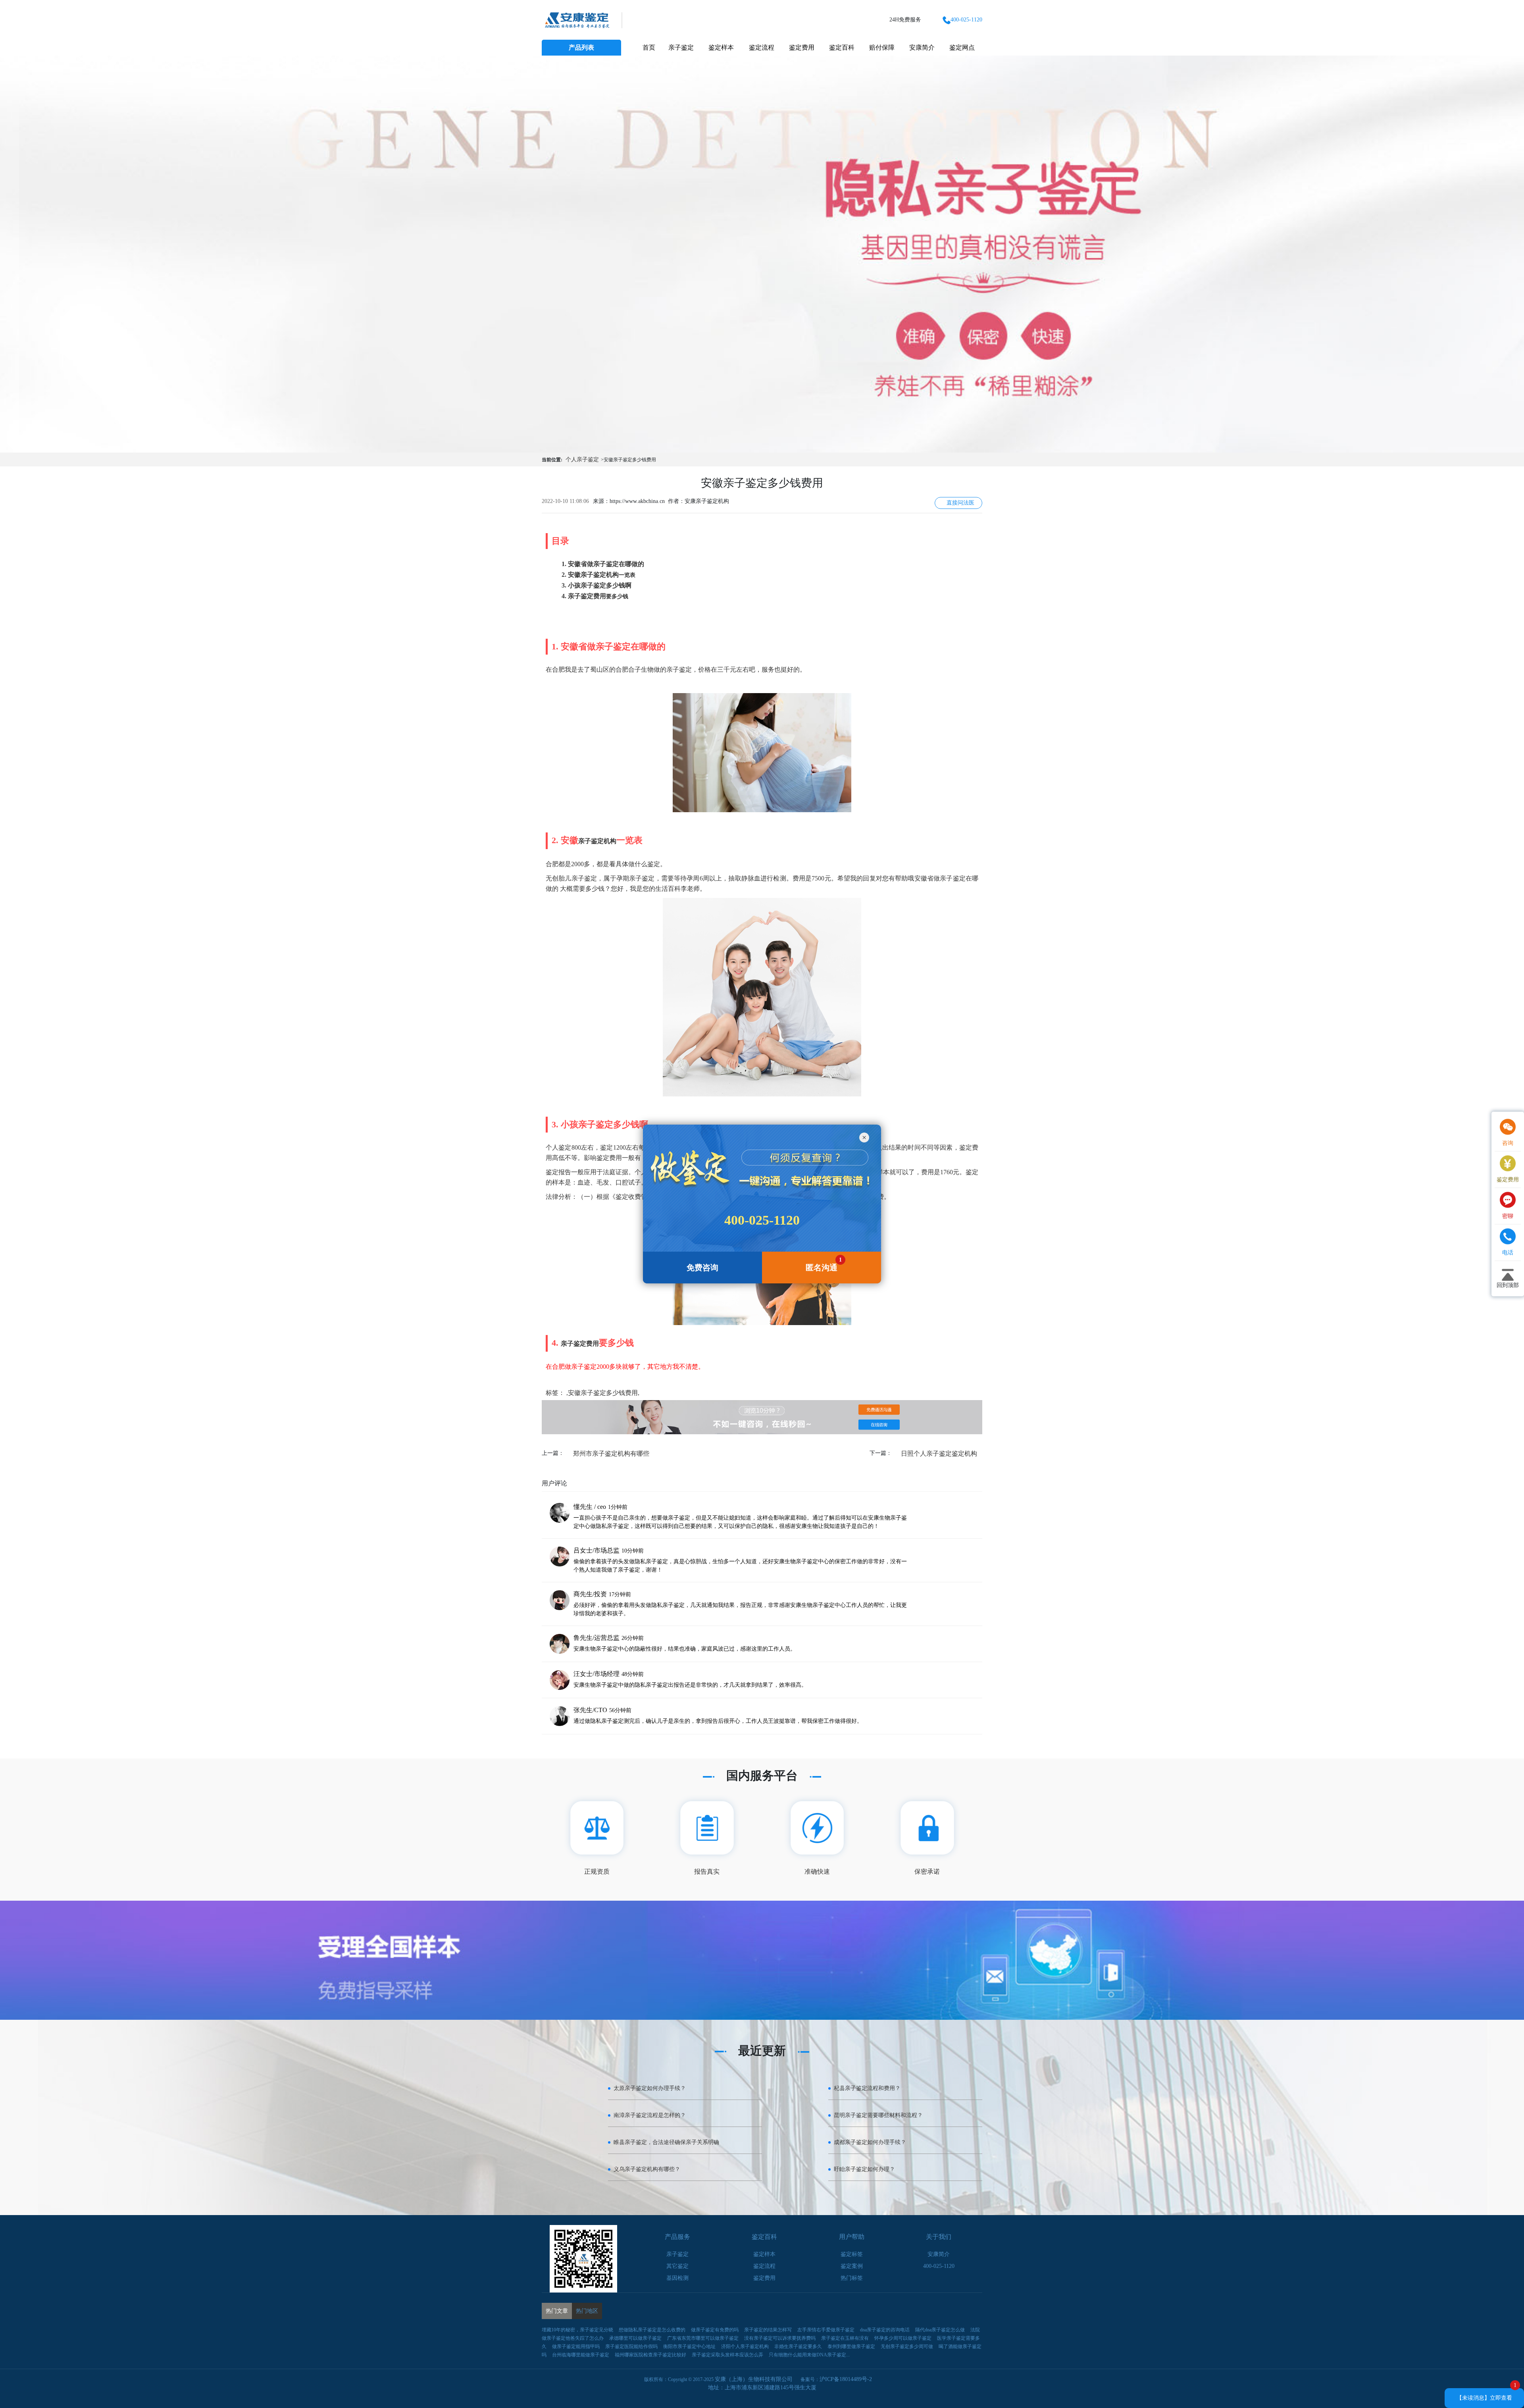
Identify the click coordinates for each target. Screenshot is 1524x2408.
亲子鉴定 (681, 47)
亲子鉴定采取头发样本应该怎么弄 (727, 2355)
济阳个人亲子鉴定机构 (745, 2346)
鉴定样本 (721, 47)
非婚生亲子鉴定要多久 (798, 2346)
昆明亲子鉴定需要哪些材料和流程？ (878, 2115)
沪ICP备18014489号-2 (846, 2379)
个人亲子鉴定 (582, 459)
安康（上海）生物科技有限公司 (754, 2379)
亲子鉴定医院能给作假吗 (631, 2346)
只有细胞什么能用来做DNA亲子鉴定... (809, 2355)
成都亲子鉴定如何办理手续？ (870, 2142)
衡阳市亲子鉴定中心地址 (689, 2346)
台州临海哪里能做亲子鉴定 (581, 2355)
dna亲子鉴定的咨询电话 (885, 2330)
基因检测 (677, 2278)
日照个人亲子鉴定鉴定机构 (939, 1453)
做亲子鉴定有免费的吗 (715, 2330)
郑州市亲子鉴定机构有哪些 (611, 1453)
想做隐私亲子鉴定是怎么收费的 (652, 2330)
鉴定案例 (852, 2266)
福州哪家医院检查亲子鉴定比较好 (650, 2355)
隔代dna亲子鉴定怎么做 (940, 2330)
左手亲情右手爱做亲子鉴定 (826, 2330)
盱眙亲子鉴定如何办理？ (864, 2169)
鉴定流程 (762, 47)
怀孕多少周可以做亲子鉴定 (903, 2338)
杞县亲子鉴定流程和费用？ (867, 2088)
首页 (649, 47)
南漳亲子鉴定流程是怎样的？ (650, 2115)
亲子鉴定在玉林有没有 (845, 2338)
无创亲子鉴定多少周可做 (907, 2346)
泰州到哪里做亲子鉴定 (851, 2346)
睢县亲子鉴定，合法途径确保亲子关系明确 (666, 2142)
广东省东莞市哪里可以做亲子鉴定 (703, 2338)
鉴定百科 (842, 47)
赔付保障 (882, 47)
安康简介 (922, 47)
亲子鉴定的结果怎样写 (768, 2330)
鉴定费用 (802, 47)
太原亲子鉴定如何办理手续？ (650, 2088)
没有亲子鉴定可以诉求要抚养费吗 (780, 2338)
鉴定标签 (852, 2254)
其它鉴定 (677, 2266)
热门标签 (852, 2278)
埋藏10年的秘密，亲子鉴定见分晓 (577, 2330)
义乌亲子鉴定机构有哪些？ (647, 2169)
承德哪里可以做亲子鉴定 (635, 2338)
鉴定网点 (962, 47)
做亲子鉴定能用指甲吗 (576, 2346)
